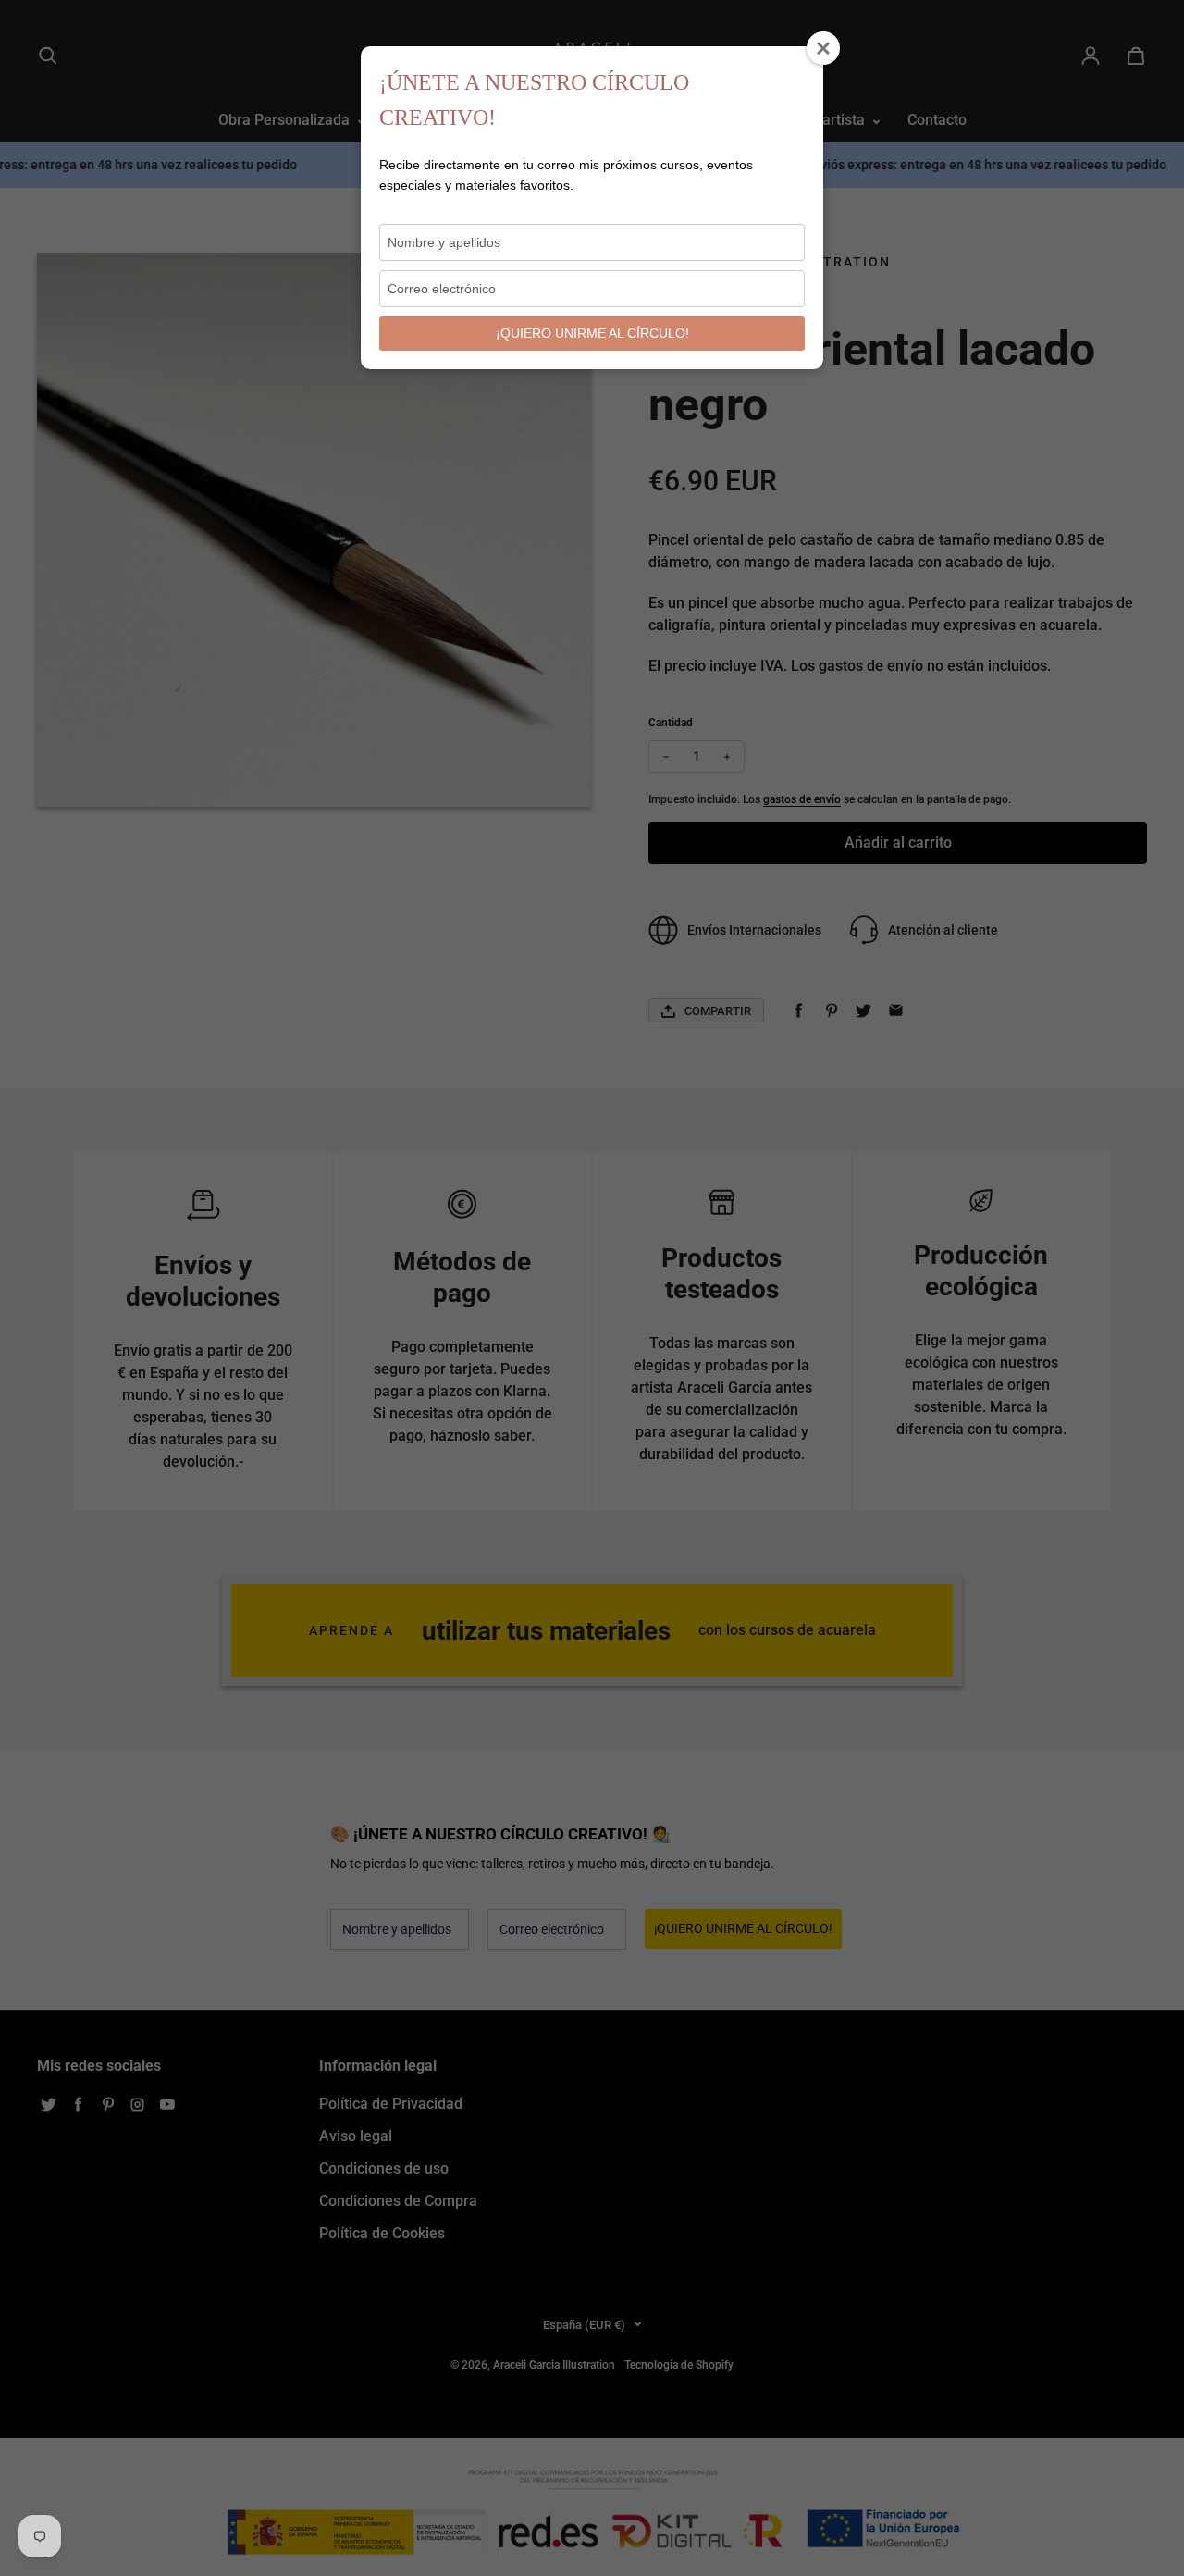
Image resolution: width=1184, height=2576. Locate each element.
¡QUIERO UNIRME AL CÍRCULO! (592, 333)
